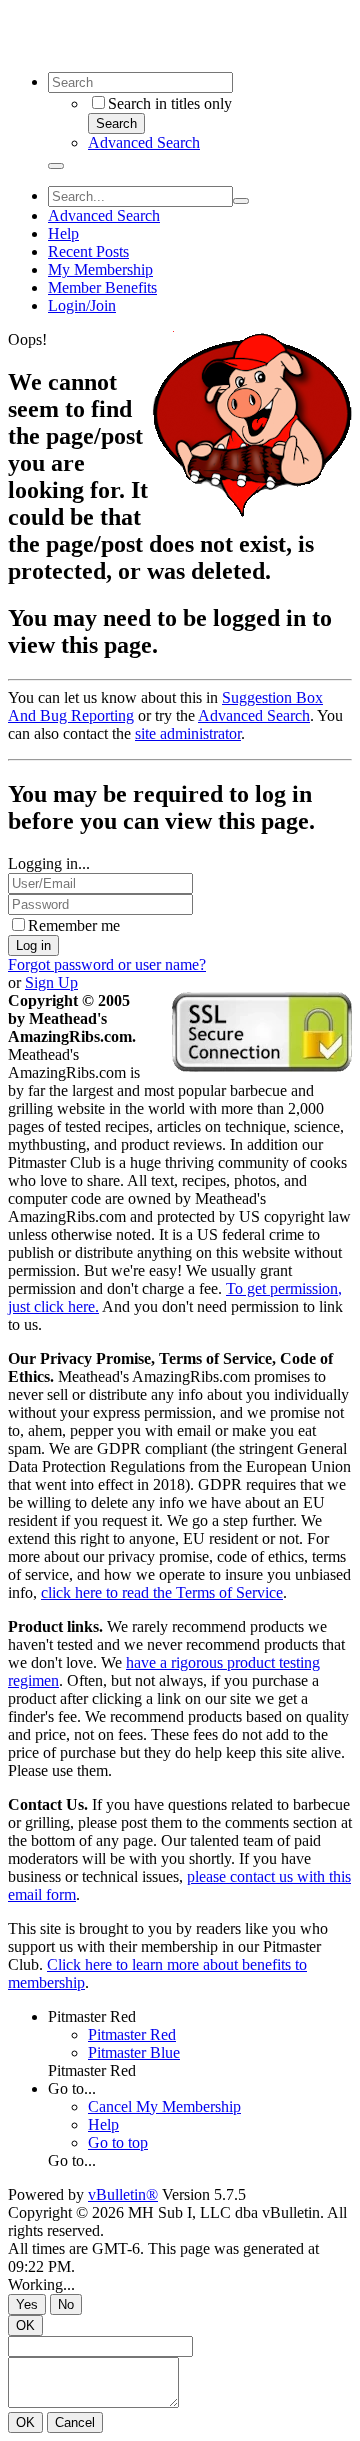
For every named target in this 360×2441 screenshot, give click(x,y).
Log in (33, 945)
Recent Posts (88, 251)
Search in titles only (170, 103)
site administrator (188, 733)
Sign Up (51, 982)
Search (116, 123)
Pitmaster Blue (134, 2052)
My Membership (100, 269)
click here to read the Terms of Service (162, 1592)
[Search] (56, 166)
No (66, 2304)
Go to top (118, 2142)
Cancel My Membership (164, 2106)
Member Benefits (102, 287)
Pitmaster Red (92, 2016)
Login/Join (82, 305)
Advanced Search (144, 142)
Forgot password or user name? (107, 964)
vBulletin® (123, 2194)
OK (25, 2325)
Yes (27, 2304)
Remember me (74, 925)
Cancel (75, 2422)
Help (63, 233)
